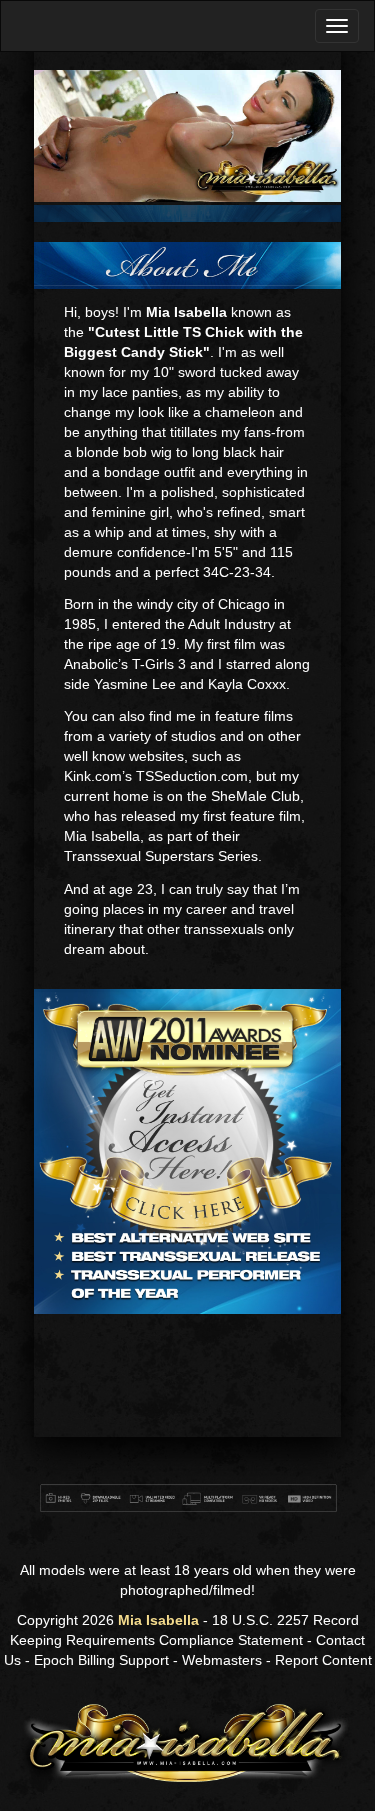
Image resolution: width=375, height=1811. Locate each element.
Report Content (323, 1660)
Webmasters (222, 1660)
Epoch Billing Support (101, 1660)
